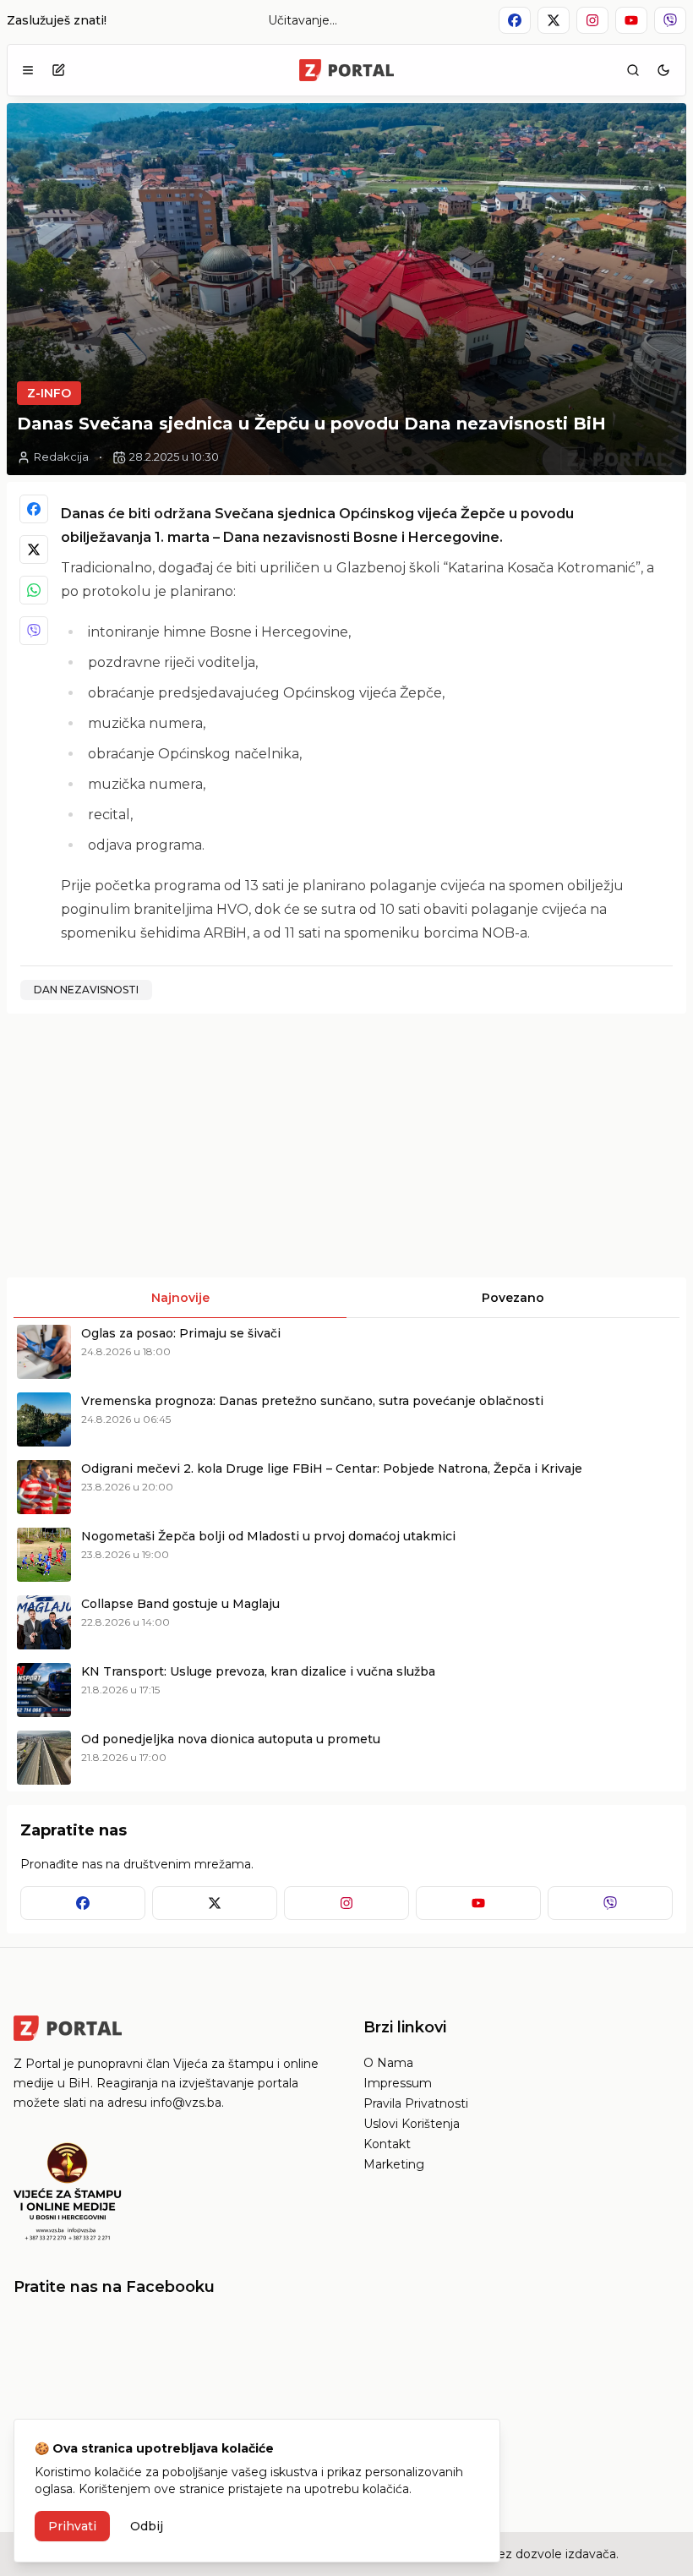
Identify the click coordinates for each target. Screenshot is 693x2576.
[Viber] (34, 631)
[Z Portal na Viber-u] (670, 20)
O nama (388, 2063)
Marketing (394, 2164)
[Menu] (28, 70)
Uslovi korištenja (412, 2124)
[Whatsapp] (34, 590)
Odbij (147, 2526)
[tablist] (346, 1298)
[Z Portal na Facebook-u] (515, 20)
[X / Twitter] (34, 550)
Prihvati (72, 2526)
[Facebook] (34, 509)
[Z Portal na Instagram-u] (592, 20)
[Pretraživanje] (633, 70)
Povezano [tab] (513, 1298)
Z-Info (49, 393)
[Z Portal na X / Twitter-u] (554, 20)
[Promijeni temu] (663, 70)
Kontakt (387, 2144)
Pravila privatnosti (416, 2103)
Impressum (398, 2083)
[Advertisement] (175, 1146)
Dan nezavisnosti (86, 990)
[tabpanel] (346, 1555)
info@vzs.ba (186, 2103)
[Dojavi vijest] (58, 70)
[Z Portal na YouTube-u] (631, 20)
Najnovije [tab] (180, 1298)
